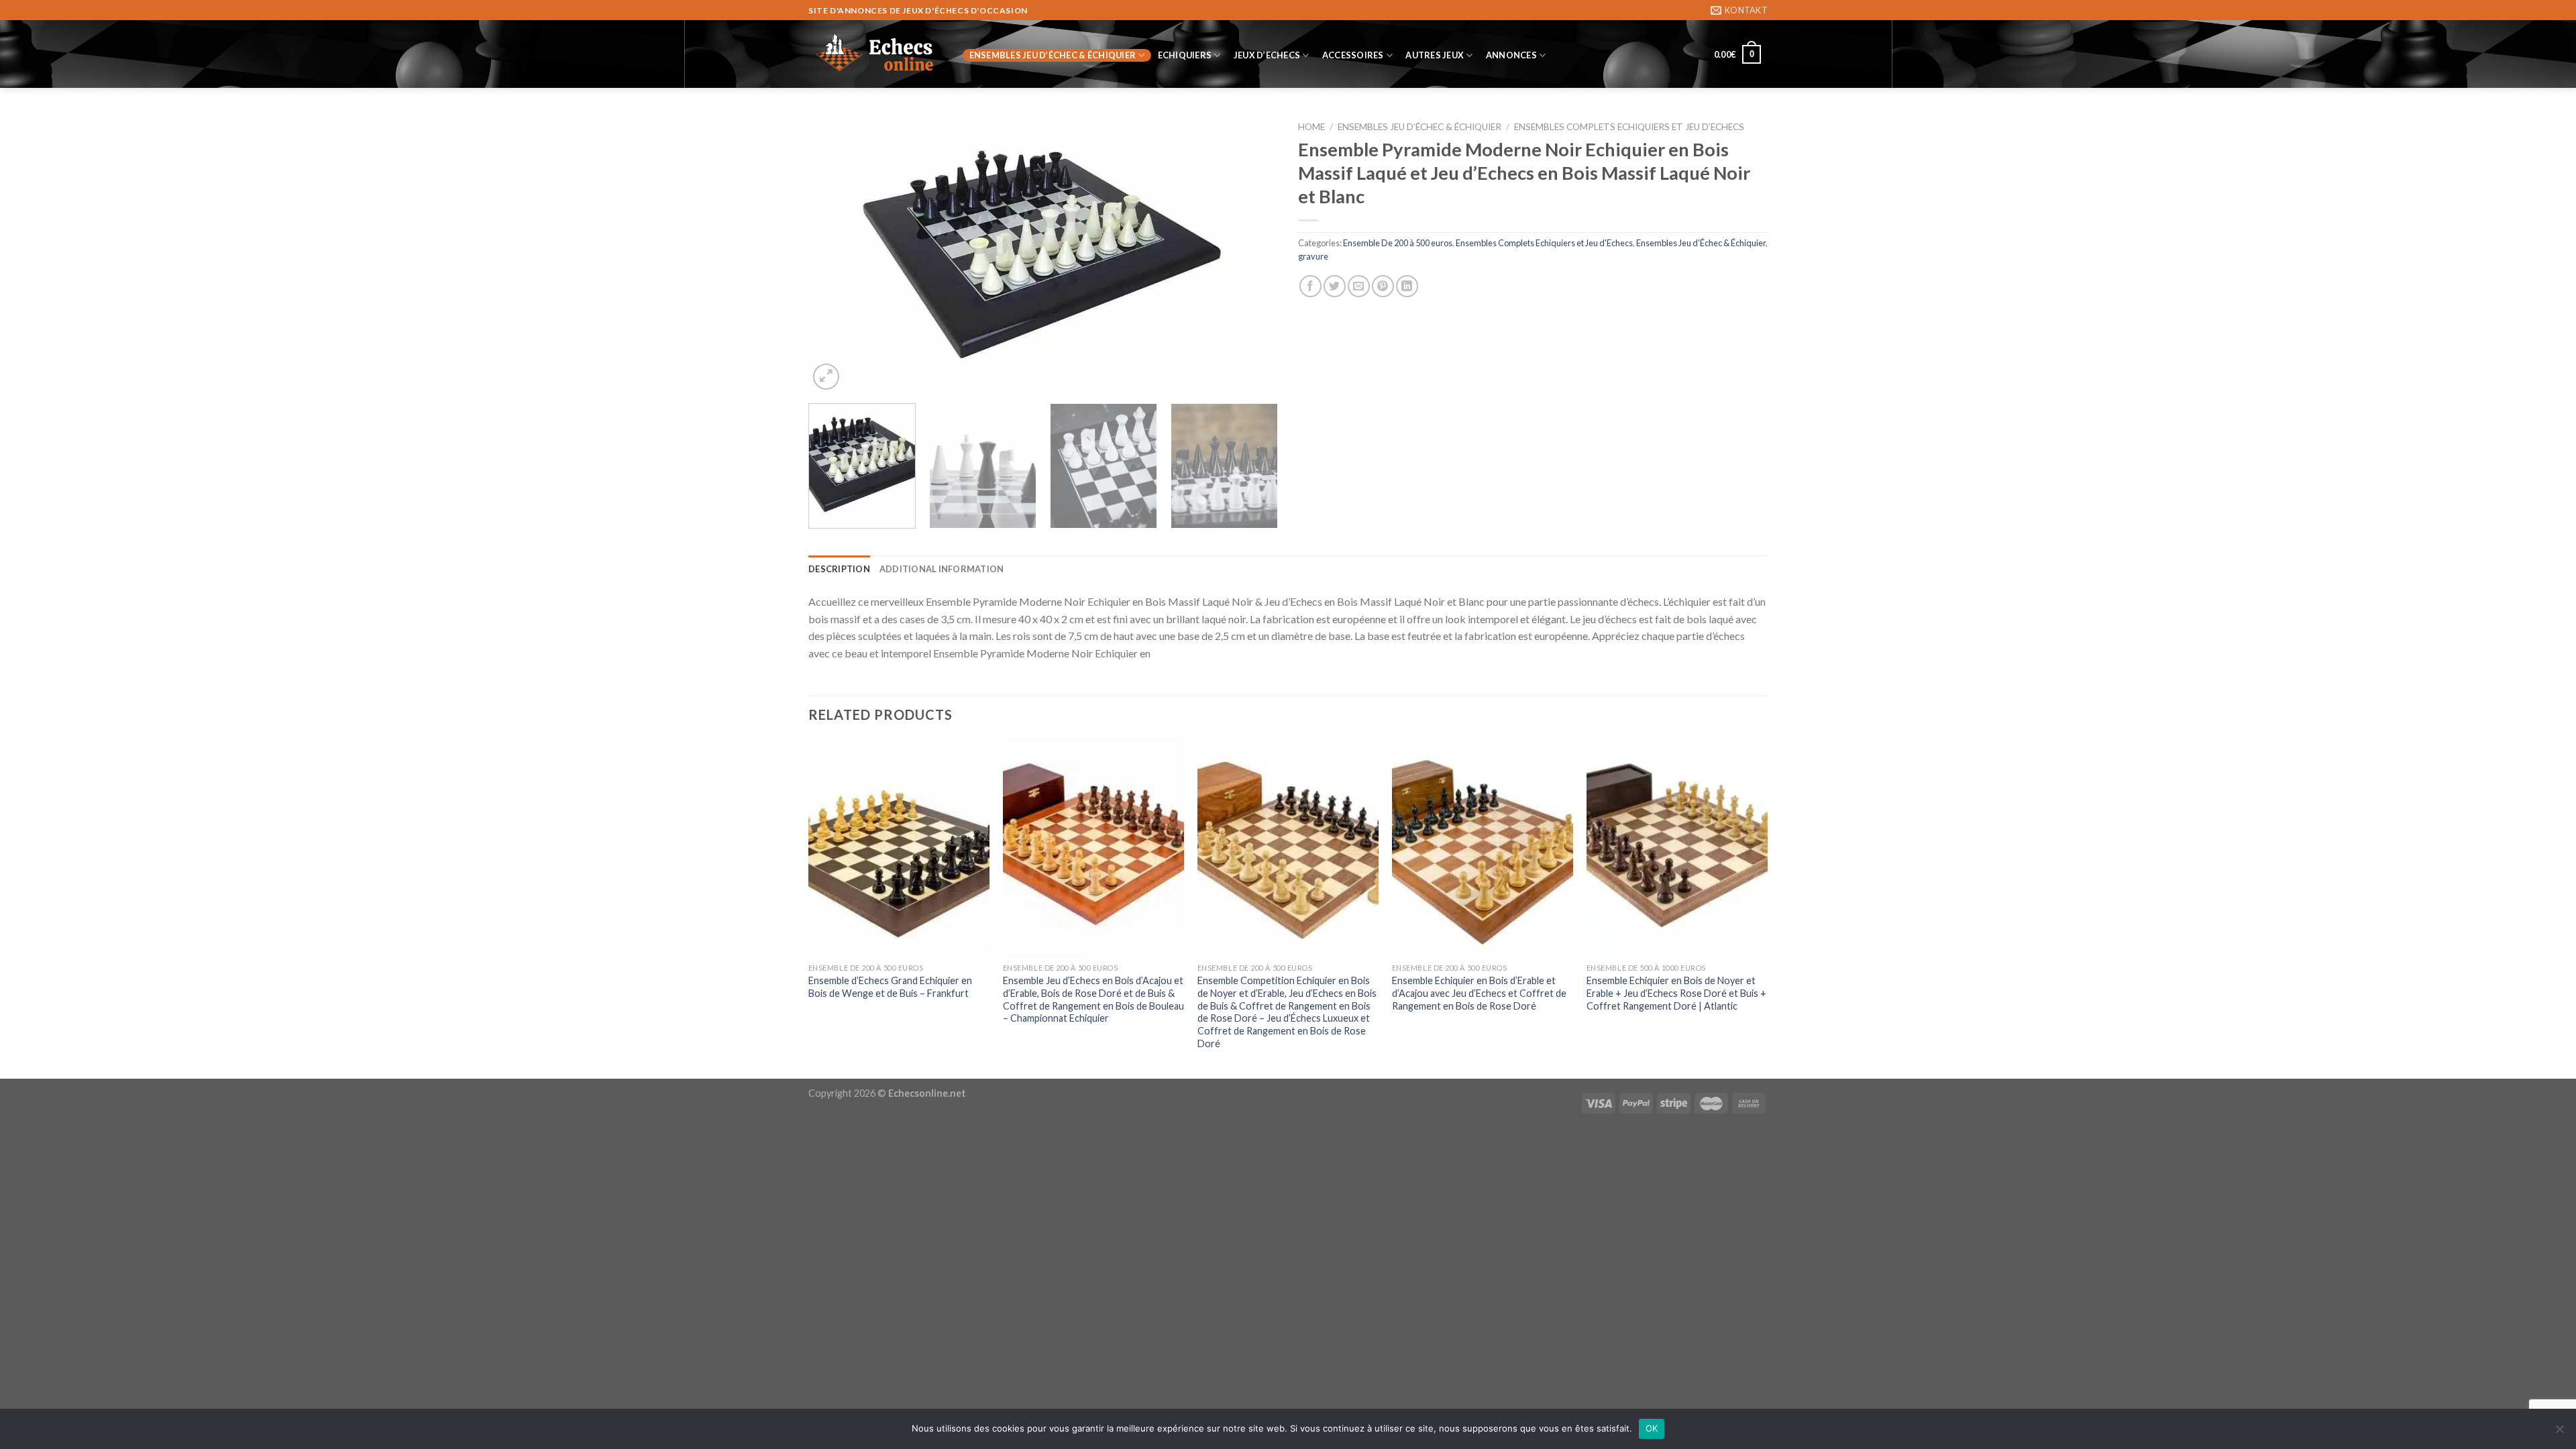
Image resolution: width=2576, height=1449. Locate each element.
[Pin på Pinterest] (1383, 286)
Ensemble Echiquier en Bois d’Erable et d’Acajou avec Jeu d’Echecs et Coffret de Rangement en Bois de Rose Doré (1479, 993)
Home (1311, 127)
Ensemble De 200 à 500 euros (1398, 243)
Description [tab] (839, 569)
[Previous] (835, 254)
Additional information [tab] (942, 569)
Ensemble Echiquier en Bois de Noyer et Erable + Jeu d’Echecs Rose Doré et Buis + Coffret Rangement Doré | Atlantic (1676, 993)
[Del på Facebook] (1310, 286)
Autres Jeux (1435, 55)
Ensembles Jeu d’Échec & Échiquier (1053, 55)
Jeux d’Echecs (1267, 55)
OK (1652, 1428)
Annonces (1511, 55)
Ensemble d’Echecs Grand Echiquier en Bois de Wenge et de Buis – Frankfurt (890, 987)
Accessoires (1353, 55)
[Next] (1252, 254)
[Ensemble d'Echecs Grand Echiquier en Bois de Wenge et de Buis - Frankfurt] (899, 848)
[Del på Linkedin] (1407, 286)
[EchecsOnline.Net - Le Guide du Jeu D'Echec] (875, 54)
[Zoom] (826, 377)
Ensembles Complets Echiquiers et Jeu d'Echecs (1629, 127)
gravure (1313, 256)
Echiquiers (1185, 55)
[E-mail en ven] (1359, 286)
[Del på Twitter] (1335, 286)
